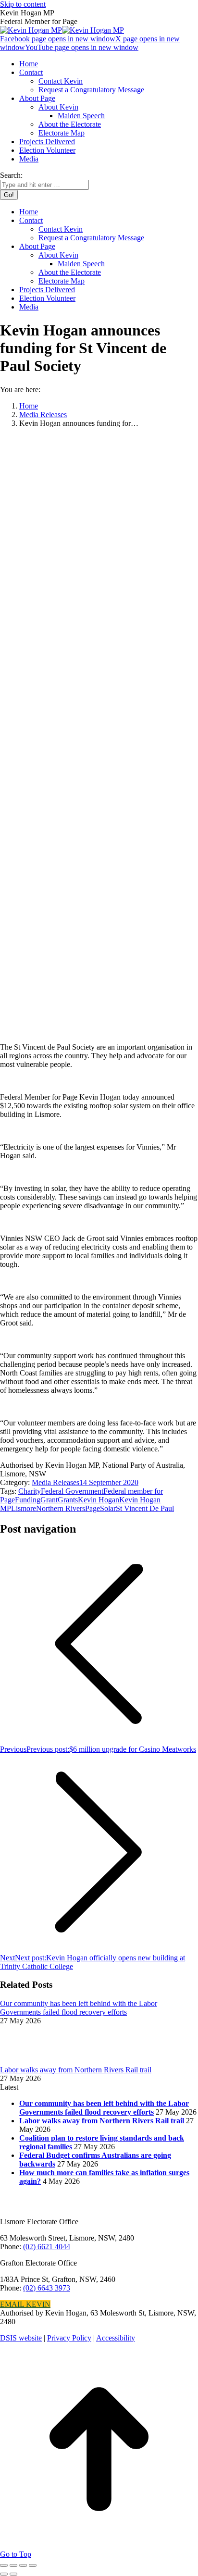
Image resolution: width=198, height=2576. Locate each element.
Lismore (24, 1508)
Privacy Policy (69, 2338)
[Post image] (26, 2061)
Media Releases (56, 1482)
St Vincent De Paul (145, 1508)
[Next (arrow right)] (13, 2574)
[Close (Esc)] (4, 2565)
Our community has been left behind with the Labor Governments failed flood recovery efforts (79, 2008)
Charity (30, 1491)
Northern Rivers (61, 1508)
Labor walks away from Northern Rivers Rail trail (76, 2070)
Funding (28, 1500)
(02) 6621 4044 (47, 2247)
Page (93, 1508)
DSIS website (21, 2338)
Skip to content (23, 4)
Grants (68, 1500)
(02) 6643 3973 (47, 2288)
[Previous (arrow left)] (4, 2574)
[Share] (13, 2565)
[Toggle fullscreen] (23, 2565)
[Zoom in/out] (33, 2565)
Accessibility (116, 2338)
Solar (108, 1508)
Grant (49, 1500)
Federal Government (72, 1491)
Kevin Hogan (99, 1500)
